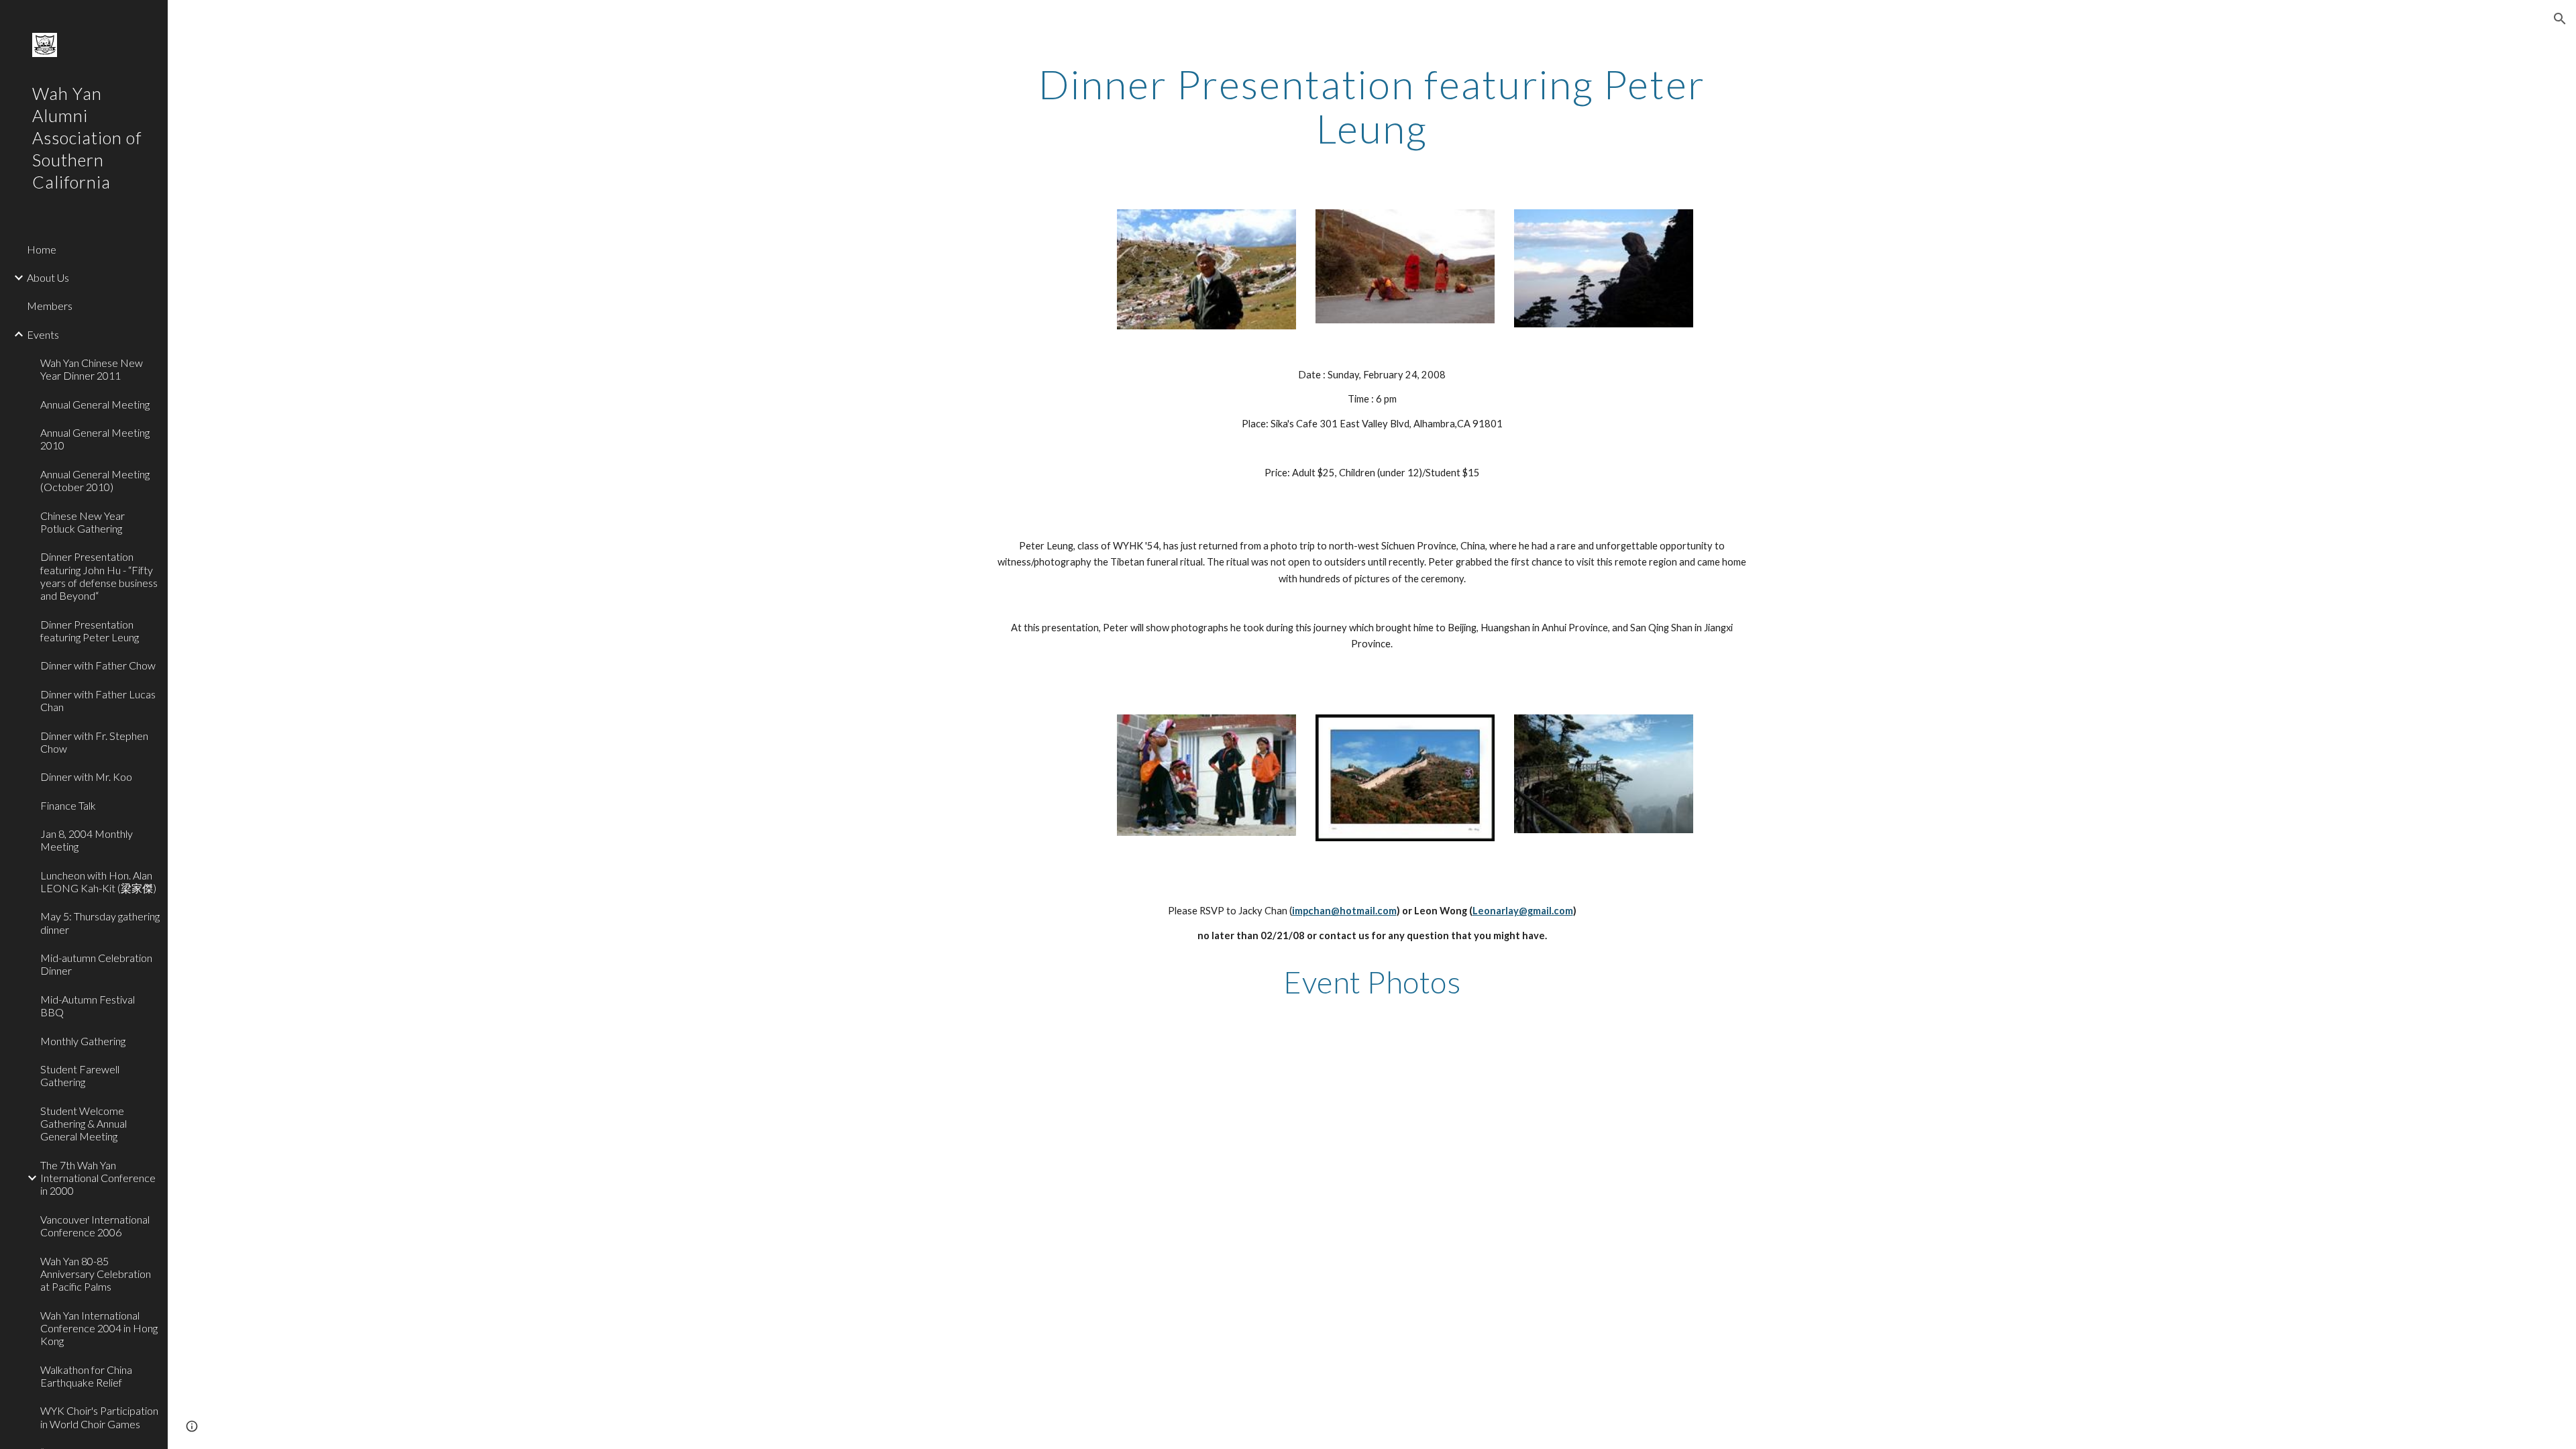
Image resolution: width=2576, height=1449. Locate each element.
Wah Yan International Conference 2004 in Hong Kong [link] (99, 1328)
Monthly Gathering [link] (83, 1041)
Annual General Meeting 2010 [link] (95, 439)
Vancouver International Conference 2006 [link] (95, 1226)
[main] (1372, 106)
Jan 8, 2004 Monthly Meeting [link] (87, 840)
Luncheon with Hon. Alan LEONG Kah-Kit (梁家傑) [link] (98, 881)
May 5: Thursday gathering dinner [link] (100, 922)
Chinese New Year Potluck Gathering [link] (83, 522)
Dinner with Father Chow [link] (98, 665)
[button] (2560, 19)
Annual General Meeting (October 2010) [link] (95, 480)
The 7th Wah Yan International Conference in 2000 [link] (98, 1178)
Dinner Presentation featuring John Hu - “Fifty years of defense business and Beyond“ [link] (99, 576)
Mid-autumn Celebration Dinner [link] (96, 964)
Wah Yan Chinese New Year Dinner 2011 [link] (92, 369)
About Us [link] (48, 277)
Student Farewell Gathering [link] (80, 1075)
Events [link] (43, 334)
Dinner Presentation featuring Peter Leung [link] (90, 631)
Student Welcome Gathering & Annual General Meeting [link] (84, 1124)
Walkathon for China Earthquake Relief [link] (86, 1376)
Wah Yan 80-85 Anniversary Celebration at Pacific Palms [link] (96, 1274)
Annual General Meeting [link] (95, 404)
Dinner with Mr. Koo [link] (86, 776)
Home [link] (42, 249)
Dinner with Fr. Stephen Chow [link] (94, 742)
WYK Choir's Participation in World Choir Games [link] (99, 1417)
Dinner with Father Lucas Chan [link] (98, 700)
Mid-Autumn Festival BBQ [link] (88, 1006)
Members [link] (50, 306)
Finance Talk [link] (68, 805)
